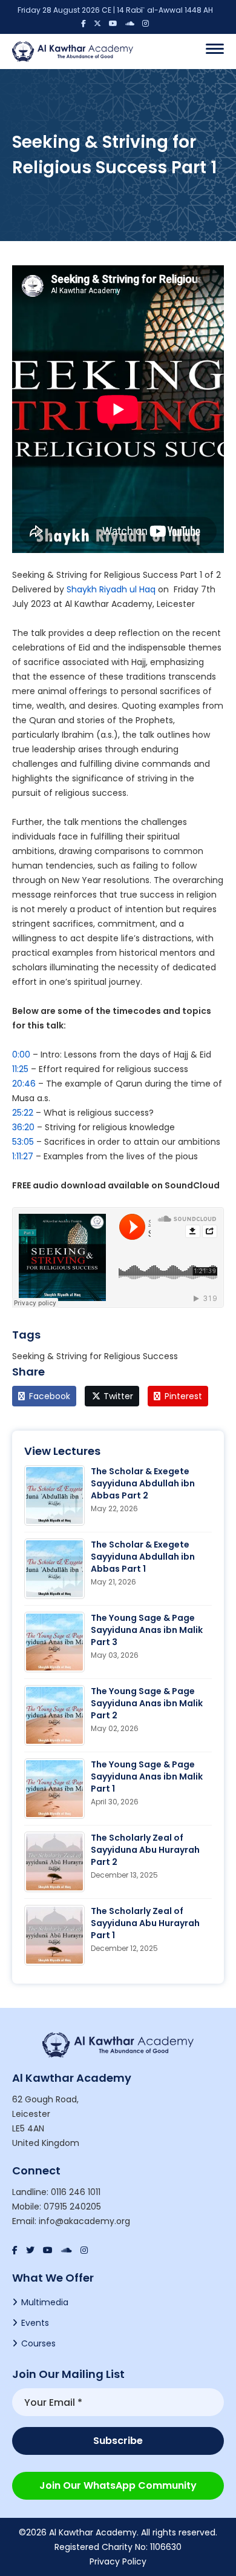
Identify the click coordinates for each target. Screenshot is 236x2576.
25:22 (23, 1113)
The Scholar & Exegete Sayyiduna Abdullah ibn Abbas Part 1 (143, 1557)
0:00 (21, 1055)
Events (35, 2323)
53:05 (23, 1142)
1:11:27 (23, 1156)
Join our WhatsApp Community (118, 2485)
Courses (38, 2343)
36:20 (23, 1127)
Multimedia (45, 2302)
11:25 (20, 1069)
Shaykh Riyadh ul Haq (111, 589)
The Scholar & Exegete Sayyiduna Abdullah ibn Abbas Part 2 (143, 1483)
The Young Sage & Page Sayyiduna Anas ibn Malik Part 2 (147, 1703)
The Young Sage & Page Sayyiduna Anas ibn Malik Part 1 (147, 1776)
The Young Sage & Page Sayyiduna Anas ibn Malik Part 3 (147, 1630)
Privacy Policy (118, 2561)
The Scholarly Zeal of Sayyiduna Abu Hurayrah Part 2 (145, 1850)
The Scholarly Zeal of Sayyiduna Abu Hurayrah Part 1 (145, 1923)
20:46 (24, 1084)
